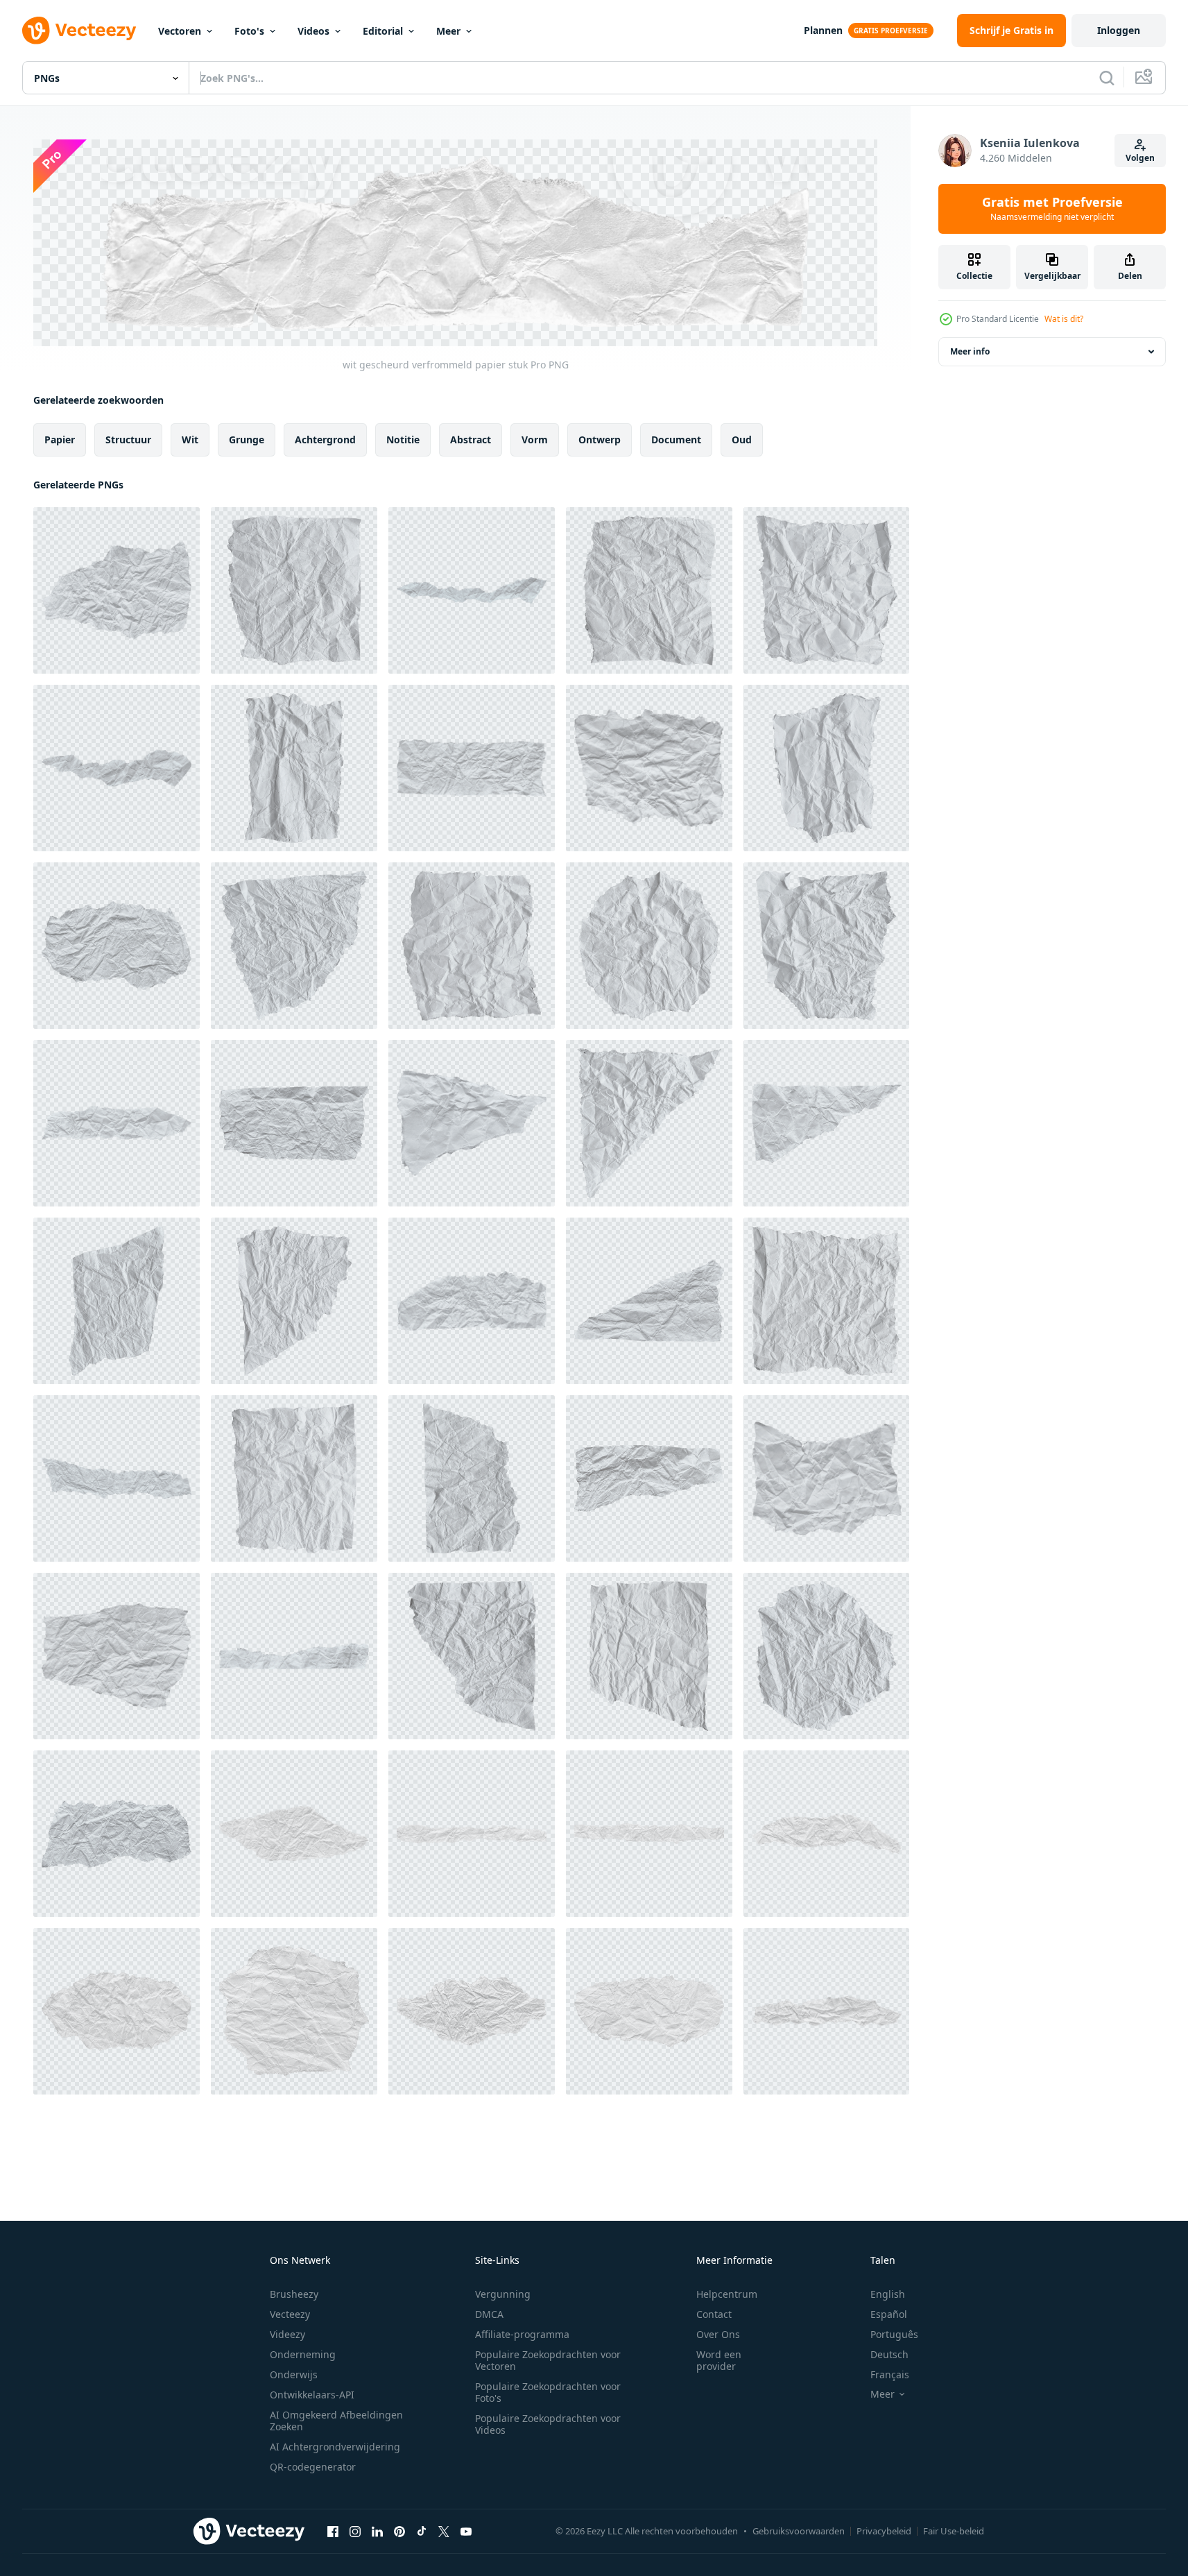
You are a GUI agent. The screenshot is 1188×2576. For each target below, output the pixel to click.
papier (60, 439)
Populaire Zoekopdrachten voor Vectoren (548, 2360)
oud (742, 439)
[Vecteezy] (79, 31)
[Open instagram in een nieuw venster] (355, 2532)
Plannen (823, 30)
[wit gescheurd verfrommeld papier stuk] (117, 590)
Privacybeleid (884, 2531)
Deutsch (889, 2354)
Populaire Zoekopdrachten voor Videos (548, 2424)
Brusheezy (294, 2294)
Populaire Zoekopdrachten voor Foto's (548, 2392)
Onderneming (303, 2354)
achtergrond (325, 439)
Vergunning (503, 2294)
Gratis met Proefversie (1052, 209)
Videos (313, 31)
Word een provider (719, 2360)
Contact (714, 2314)
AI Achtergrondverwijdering (335, 2447)
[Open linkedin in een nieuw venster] (377, 2532)
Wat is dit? (1064, 319)
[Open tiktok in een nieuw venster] (422, 2532)
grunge (247, 439)
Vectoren (180, 31)
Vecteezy (290, 2314)
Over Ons (718, 2334)
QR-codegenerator (313, 2467)
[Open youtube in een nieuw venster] (466, 2532)
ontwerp (600, 439)
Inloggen (1119, 30)
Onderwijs (294, 2374)
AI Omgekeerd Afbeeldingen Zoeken (336, 2421)
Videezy (287, 2334)
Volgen (1140, 158)
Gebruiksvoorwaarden (799, 2531)
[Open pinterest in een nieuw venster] (399, 2532)
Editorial (383, 31)
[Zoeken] (1107, 78)
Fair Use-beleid (954, 2531)
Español (889, 2314)
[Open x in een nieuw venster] (444, 2532)
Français (890, 2374)
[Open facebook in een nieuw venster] (333, 2532)
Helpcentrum (727, 2294)
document (676, 439)
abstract (471, 439)
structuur (128, 439)
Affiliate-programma (522, 2334)
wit (190, 439)
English (888, 2294)
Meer (448, 31)
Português (894, 2334)
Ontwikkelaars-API (312, 2395)
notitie (403, 439)
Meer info (970, 351)
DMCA (489, 2314)
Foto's (249, 31)
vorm (535, 439)
